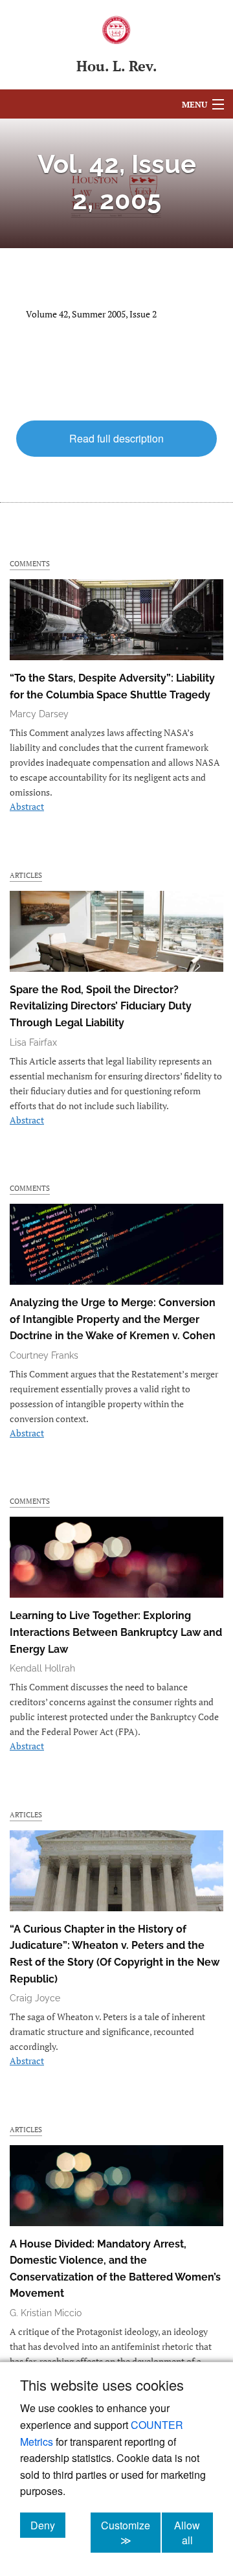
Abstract (27, 806)
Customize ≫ (131, 2533)
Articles (26, 875)
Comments (30, 563)
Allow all (194, 2533)
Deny (48, 2525)
